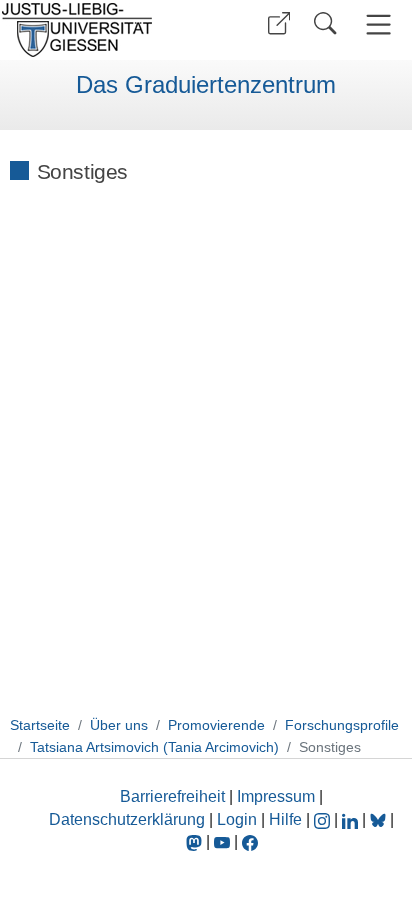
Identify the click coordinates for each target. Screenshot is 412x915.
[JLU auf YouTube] (222, 841)
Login (239, 819)
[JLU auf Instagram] (324, 819)
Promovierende (216, 725)
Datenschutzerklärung (127, 819)
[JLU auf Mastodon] (196, 841)
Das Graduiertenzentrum (206, 85)
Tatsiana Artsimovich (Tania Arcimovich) (154, 747)
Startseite (40, 725)
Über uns (119, 725)
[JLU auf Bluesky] (380, 819)
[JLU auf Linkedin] (352, 819)
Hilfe (285, 819)
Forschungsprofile (342, 725)
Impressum (276, 796)
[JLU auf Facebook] (250, 841)
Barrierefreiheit (172, 796)
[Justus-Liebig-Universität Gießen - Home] (100, 30)
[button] (279, 23)
